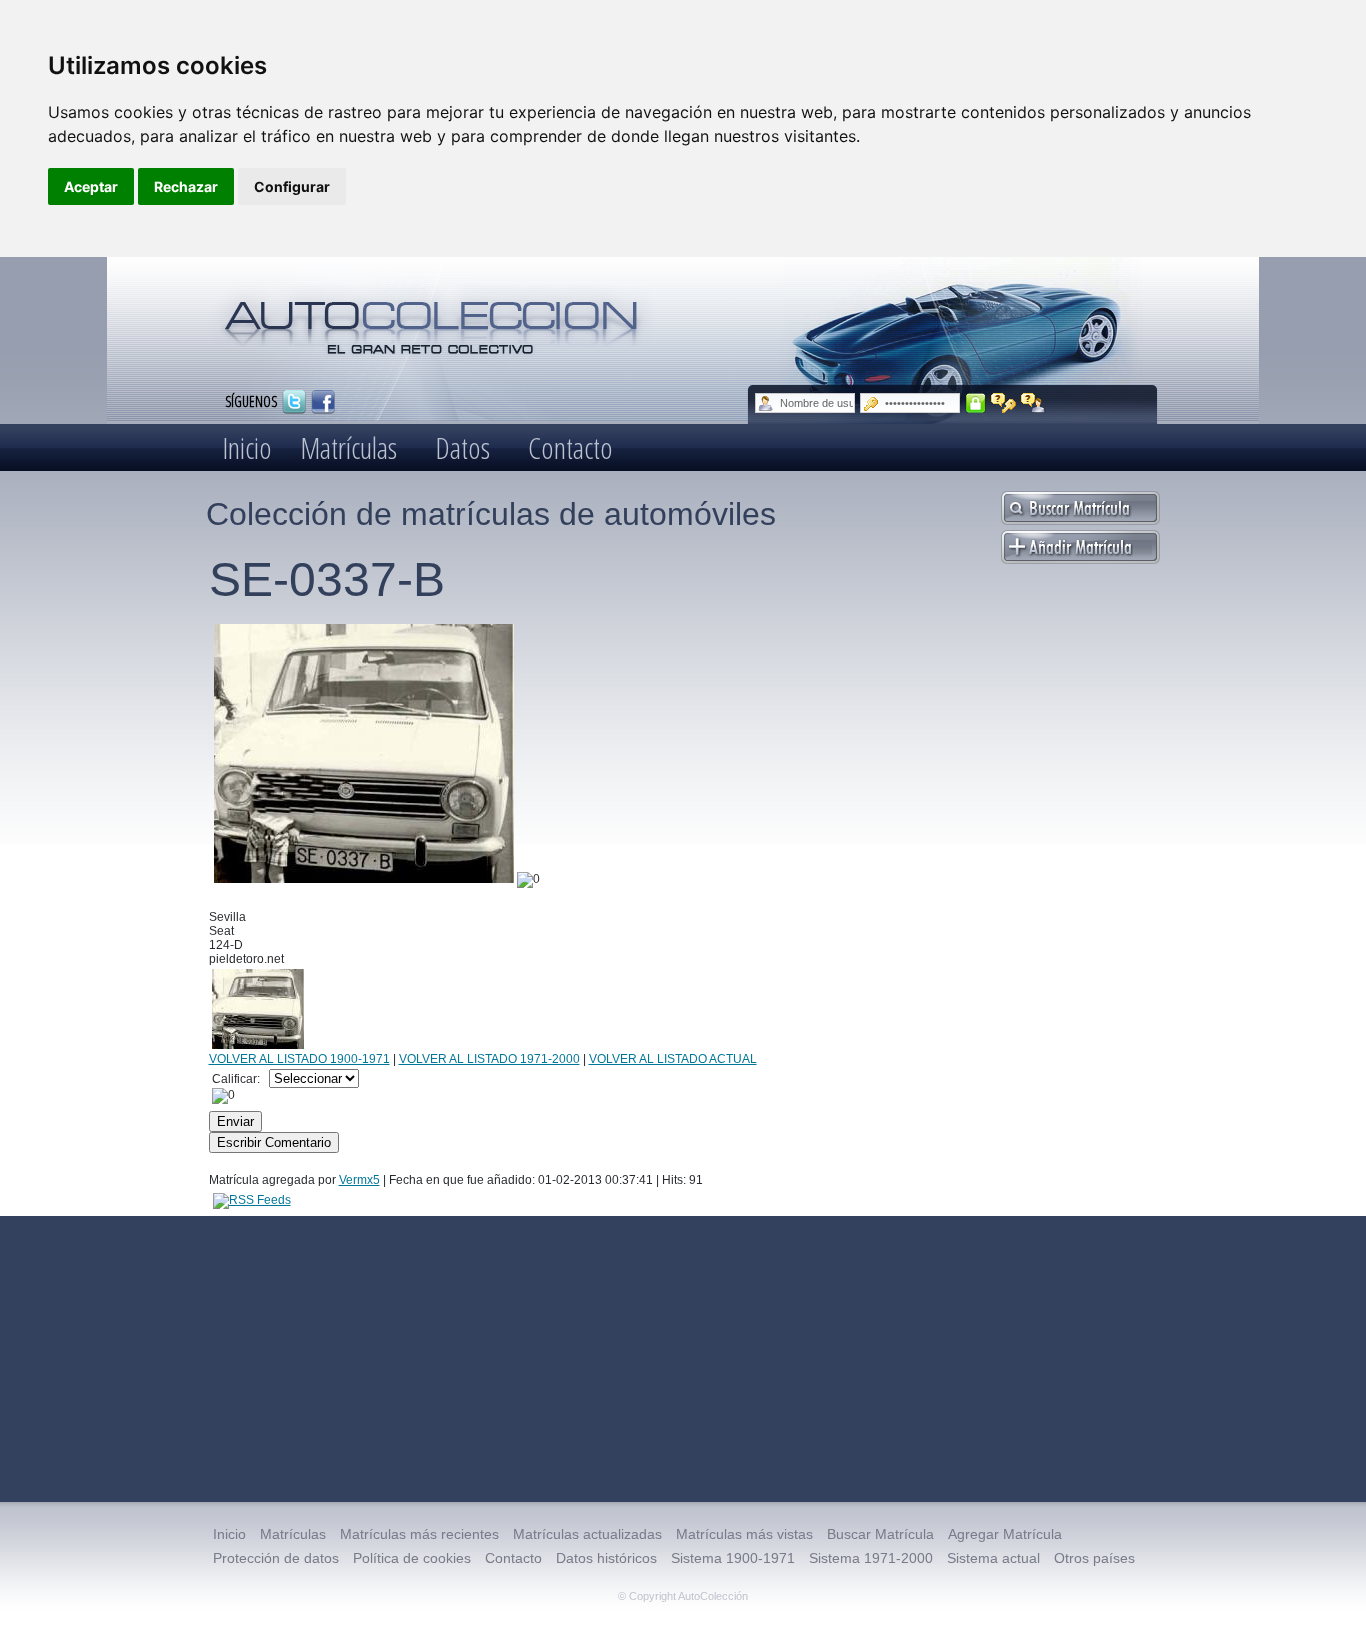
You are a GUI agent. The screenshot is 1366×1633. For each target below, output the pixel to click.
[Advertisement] (683, 1359)
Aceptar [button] (91, 186)
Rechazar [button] (186, 186)
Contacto (570, 447)
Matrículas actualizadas (587, 1534)
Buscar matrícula (1081, 508)
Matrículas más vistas (744, 1534)
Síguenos (251, 400)
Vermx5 (359, 1180)
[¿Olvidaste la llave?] (1003, 403)
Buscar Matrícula (880, 1534)
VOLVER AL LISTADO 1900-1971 (299, 1059)
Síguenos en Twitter (294, 402)
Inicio (247, 447)
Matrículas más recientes (419, 1534)
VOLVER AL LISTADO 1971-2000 (489, 1059)
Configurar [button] (292, 186)
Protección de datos (276, 1558)
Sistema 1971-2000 (871, 1558)
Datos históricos (606, 1558)
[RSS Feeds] (252, 1200)
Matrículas (348, 447)
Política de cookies (412, 1558)
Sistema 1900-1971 (733, 1558)
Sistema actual (993, 1558)
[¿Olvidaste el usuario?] (1033, 403)
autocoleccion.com (432, 320)
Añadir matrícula (1081, 547)
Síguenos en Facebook (323, 402)
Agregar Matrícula (1005, 1534)
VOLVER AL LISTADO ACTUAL (673, 1059)
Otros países (1094, 1558)
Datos (462, 447)
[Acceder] (975, 403)
